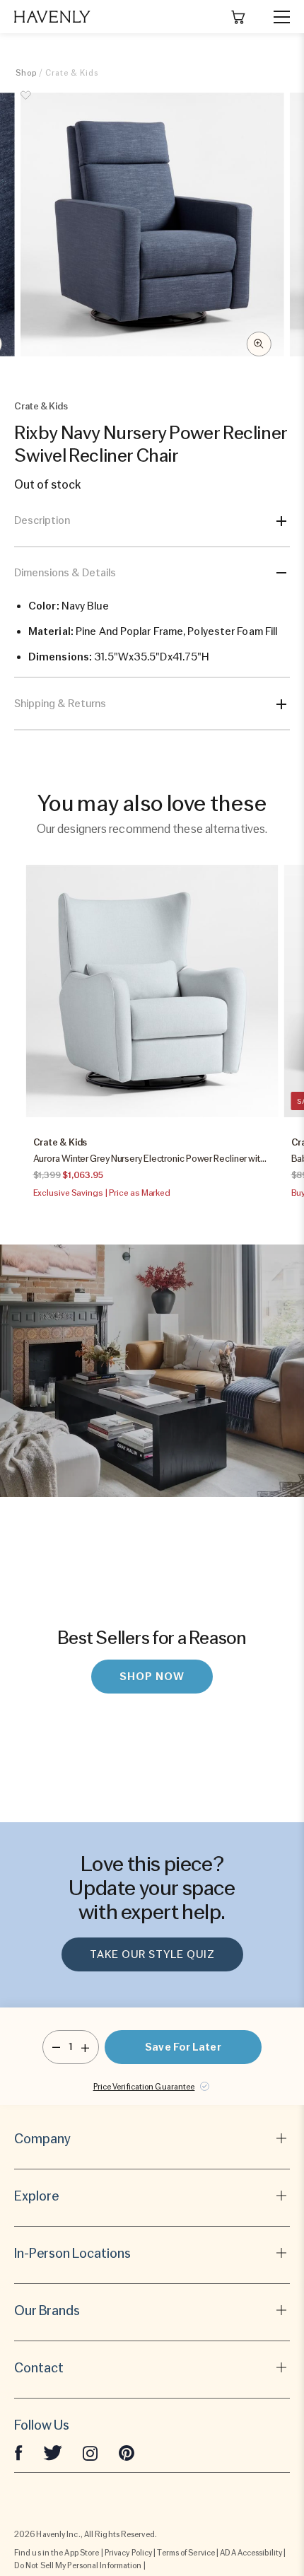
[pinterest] (127, 2452)
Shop (26, 73)
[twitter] (53, 2452)
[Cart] (238, 17)
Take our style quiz (152, 1954)
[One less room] (56, 2047)
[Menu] (276, 17)
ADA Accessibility (251, 2553)
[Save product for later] (26, 103)
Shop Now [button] (152, 1677)
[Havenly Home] (52, 17)
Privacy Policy (128, 2553)
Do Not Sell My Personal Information (78, 2565)
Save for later (183, 2047)
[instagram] (90, 2452)
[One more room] (85, 2047)
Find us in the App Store (57, 2553)
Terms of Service (186, 2553)
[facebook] (18, 2452)
